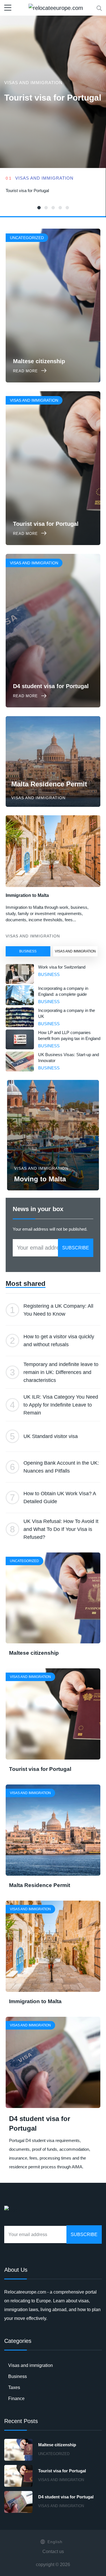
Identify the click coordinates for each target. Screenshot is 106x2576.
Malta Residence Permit (49, 784)
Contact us (53, 2551)
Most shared (26, 1283)
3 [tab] (53, 208)
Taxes (14, 2387)
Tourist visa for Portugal (53, 98)
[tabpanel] (53, 193)
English (55, 2542)
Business (28, 951)
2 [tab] (46, 208)
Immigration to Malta (27, 895)
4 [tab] (60, 208)
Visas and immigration (33, 83)
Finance (16, 2399)
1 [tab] (39, 208)
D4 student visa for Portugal (66, 2497)
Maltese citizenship (34, 1653)
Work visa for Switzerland (62, 967)
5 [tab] (67, 208)
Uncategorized (54, 2454)
